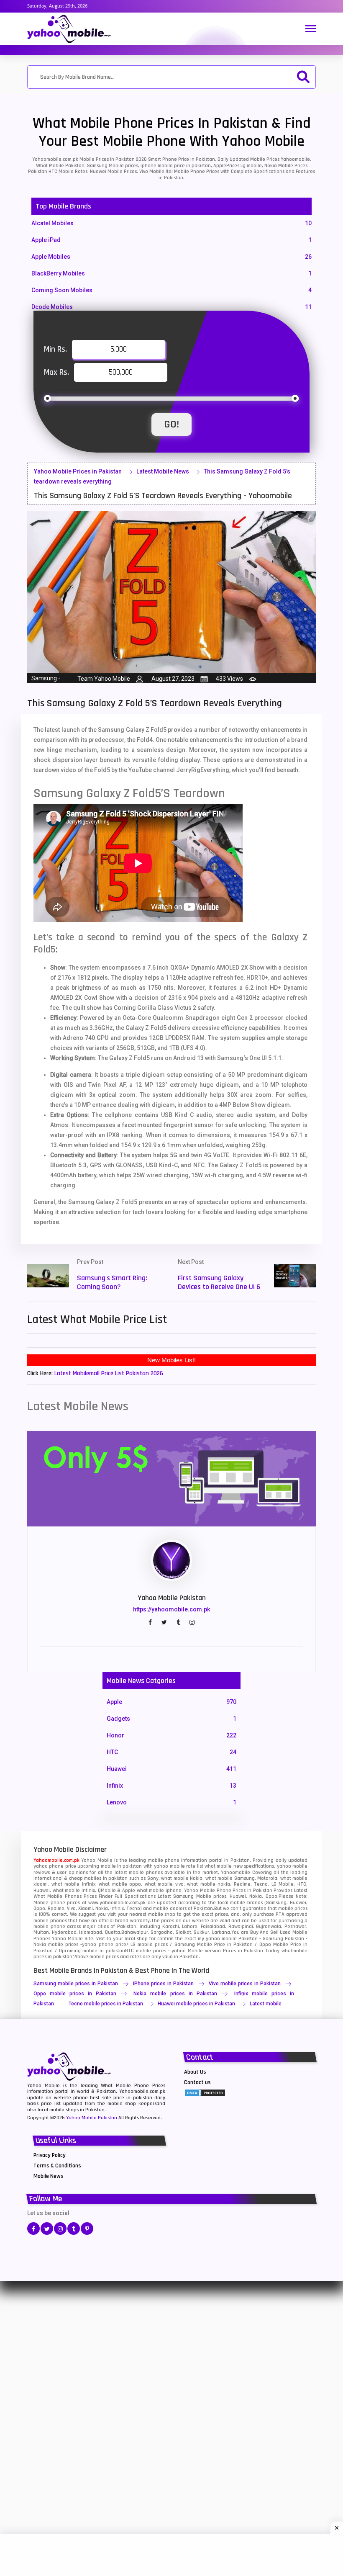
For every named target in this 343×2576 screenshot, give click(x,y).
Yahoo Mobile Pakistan (92, 2118)
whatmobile (294, 1951)
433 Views (229, 679)
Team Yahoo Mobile (104, 679)
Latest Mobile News (163, 471)
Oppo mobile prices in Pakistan (75, 1994)
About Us (195, 2072)
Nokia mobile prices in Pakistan (175, 1994)
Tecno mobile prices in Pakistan (106, 2004)
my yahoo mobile (217, 1939)
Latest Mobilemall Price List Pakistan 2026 (109, 1373)
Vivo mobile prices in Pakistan (245, 1984)
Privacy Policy (50, 2155)
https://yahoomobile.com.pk (171, 1609)
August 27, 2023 (173, 679)
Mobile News (49, 2176)
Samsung (44, 678)
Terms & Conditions (57, 2166)
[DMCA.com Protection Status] (205, 2092)
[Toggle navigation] (311, 30)
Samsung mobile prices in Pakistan (76, 1984)
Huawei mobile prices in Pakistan (196, 2004)
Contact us (197, 2082)
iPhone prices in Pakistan (163, 1984)
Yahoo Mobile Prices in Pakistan (78, 471)
